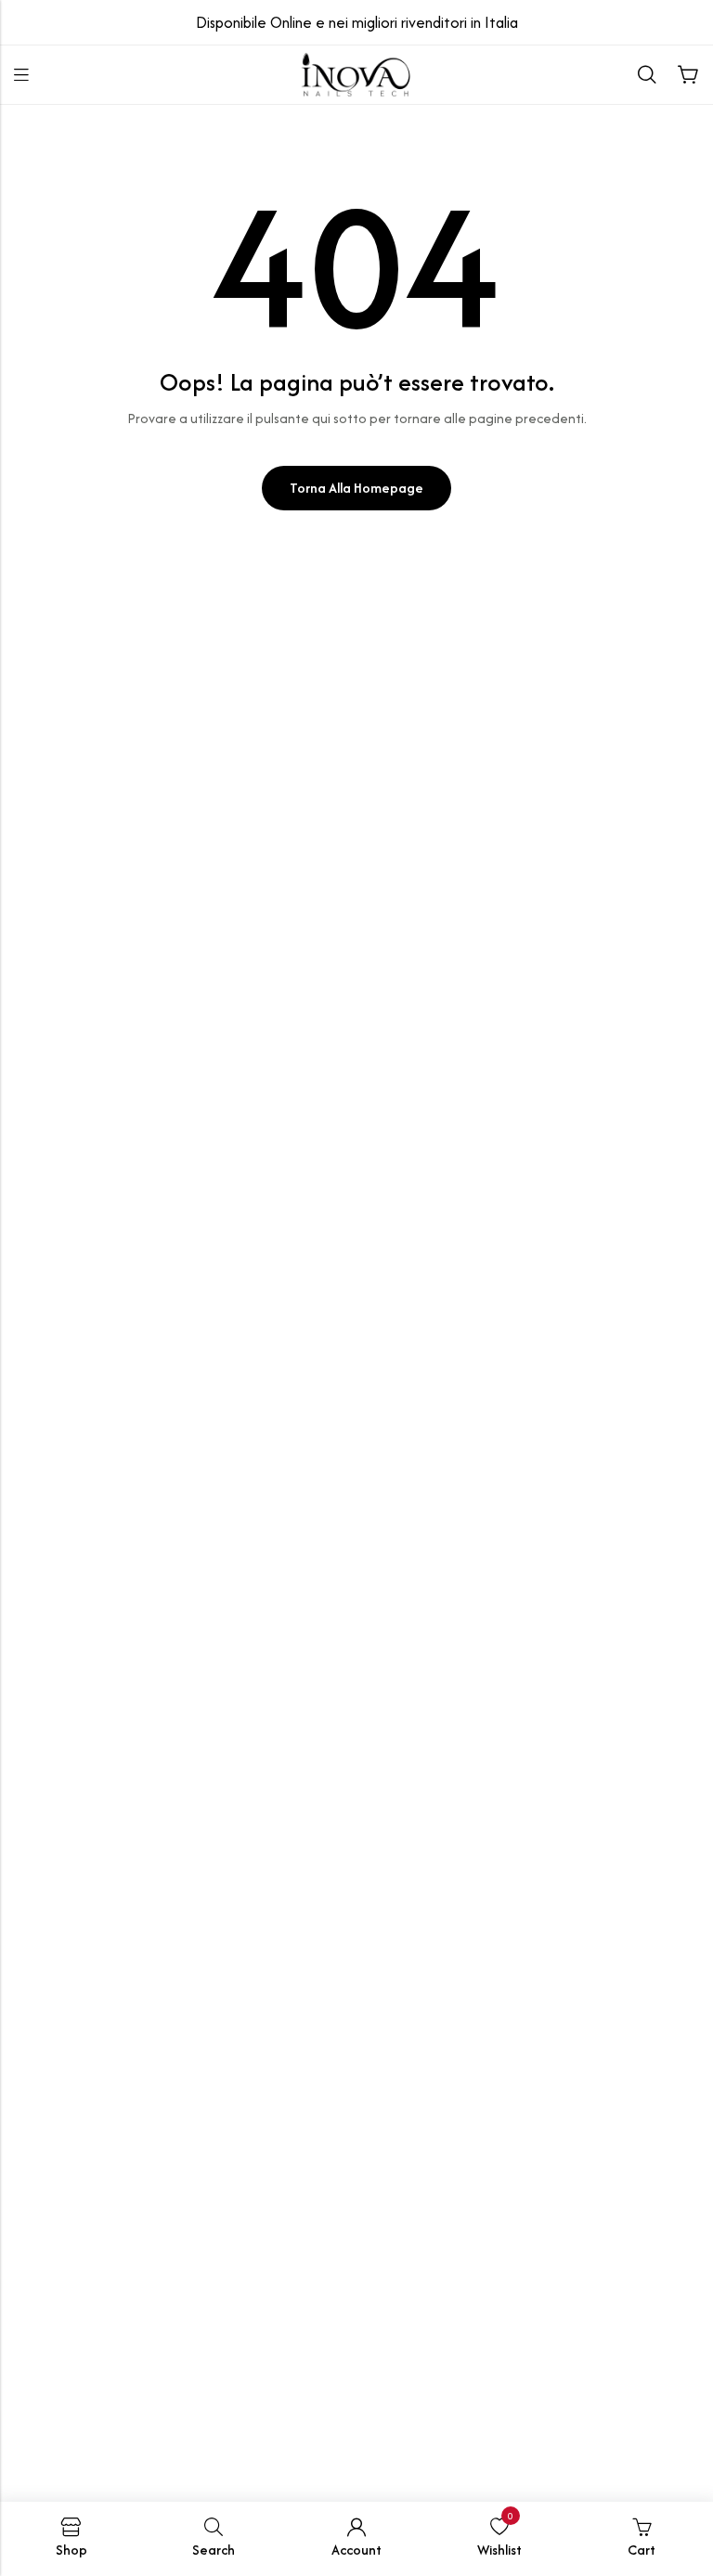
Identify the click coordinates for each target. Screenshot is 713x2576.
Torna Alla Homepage (356, 488)
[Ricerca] (647, 75)
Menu (21, 75)
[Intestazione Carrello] (688, 75)
